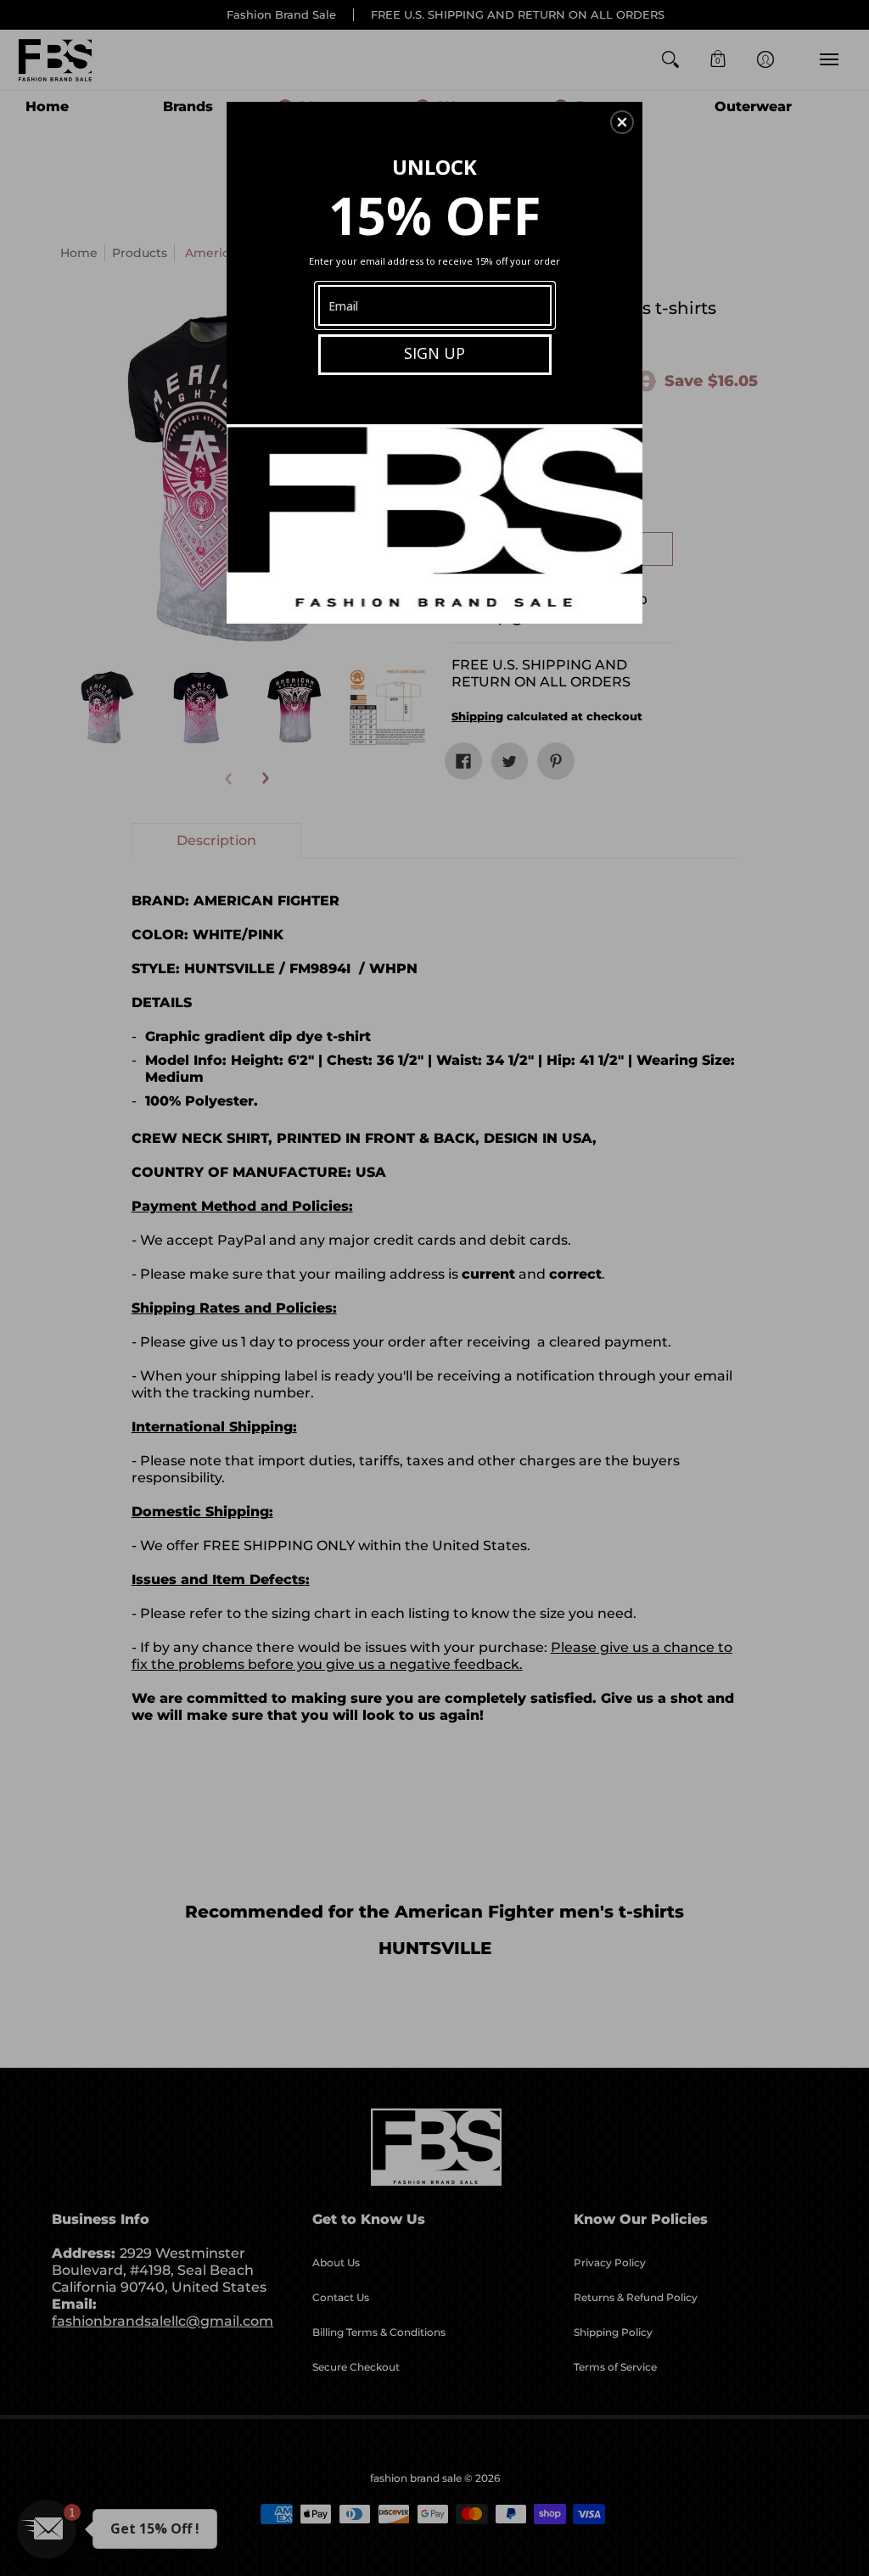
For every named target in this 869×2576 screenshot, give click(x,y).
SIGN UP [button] (434, 353)
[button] (622, 122)
